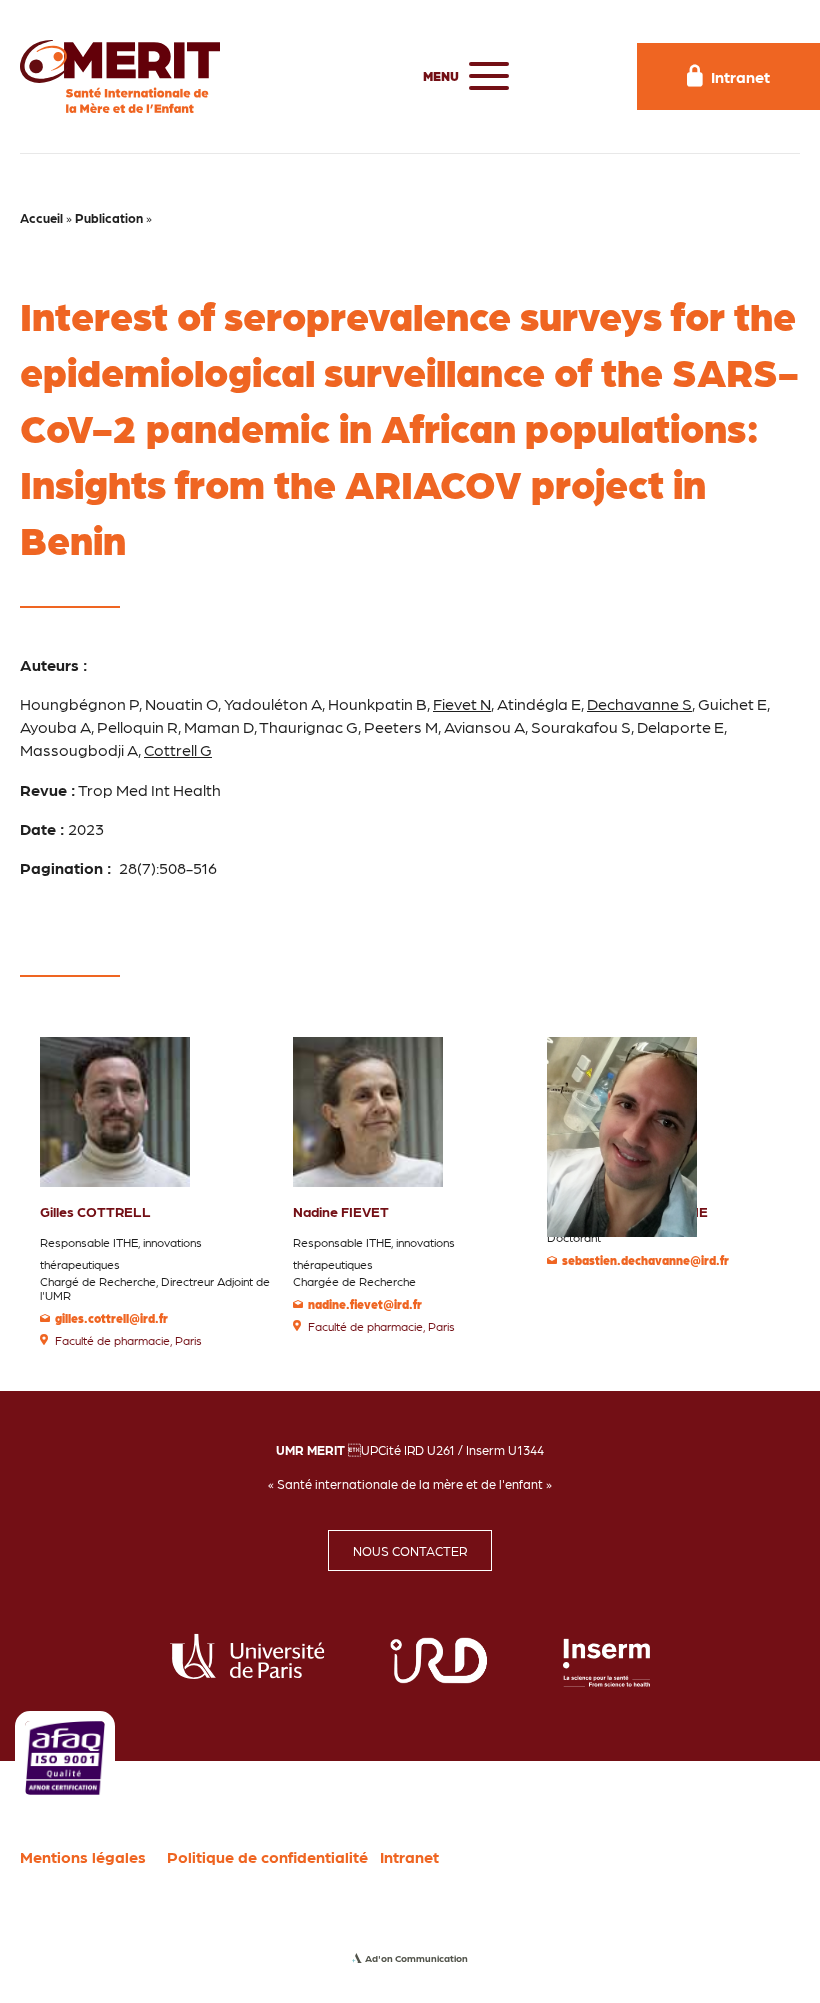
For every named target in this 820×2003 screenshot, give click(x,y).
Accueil (41, 217)
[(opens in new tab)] (65, 1755)
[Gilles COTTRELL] (115, 1109)
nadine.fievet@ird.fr (365, 1304)
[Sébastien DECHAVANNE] (622, 1134)
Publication (109, 217)
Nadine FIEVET (341, 1211)
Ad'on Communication (416, 1958)
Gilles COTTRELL (95, 1211)
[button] (461, 76)
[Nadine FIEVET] (368, 1109)
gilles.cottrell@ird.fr (111, 1318)
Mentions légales (83, 1856)
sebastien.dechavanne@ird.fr (645, 1260)
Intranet (409, 1856)
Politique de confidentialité (267, 1856)
